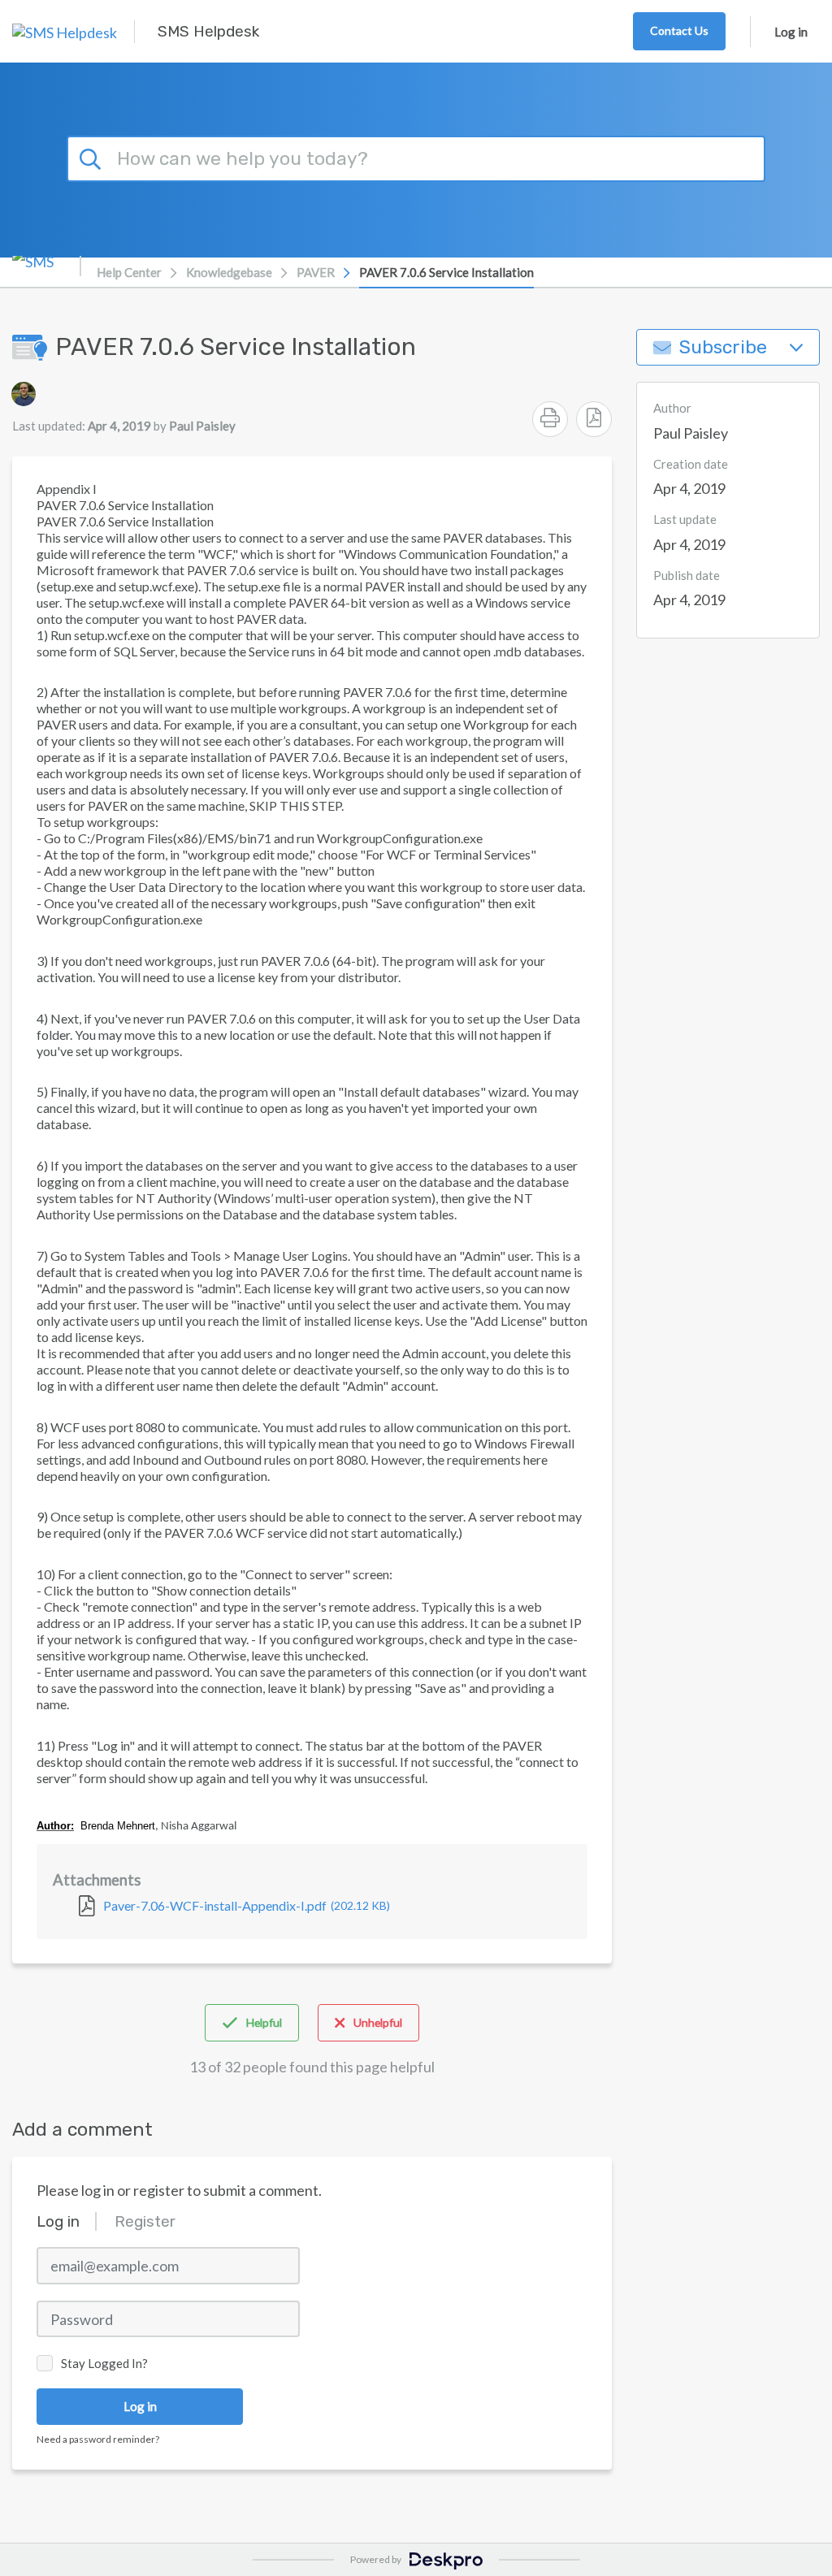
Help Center (129, 272)
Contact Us (679, 30)
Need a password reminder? (98, 2439)
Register (145, 2221)
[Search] (93, 157)
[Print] (550, 419)
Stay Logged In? (104, 2363)
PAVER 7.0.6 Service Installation (446, 272)
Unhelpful (378, 2022)
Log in (791, 32)
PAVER (316, 272)
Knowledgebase (229, 272)
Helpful (264, 2022)
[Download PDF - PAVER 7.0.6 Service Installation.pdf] (594, 419)
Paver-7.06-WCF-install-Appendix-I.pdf (247, 1905)
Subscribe (723, 347)
